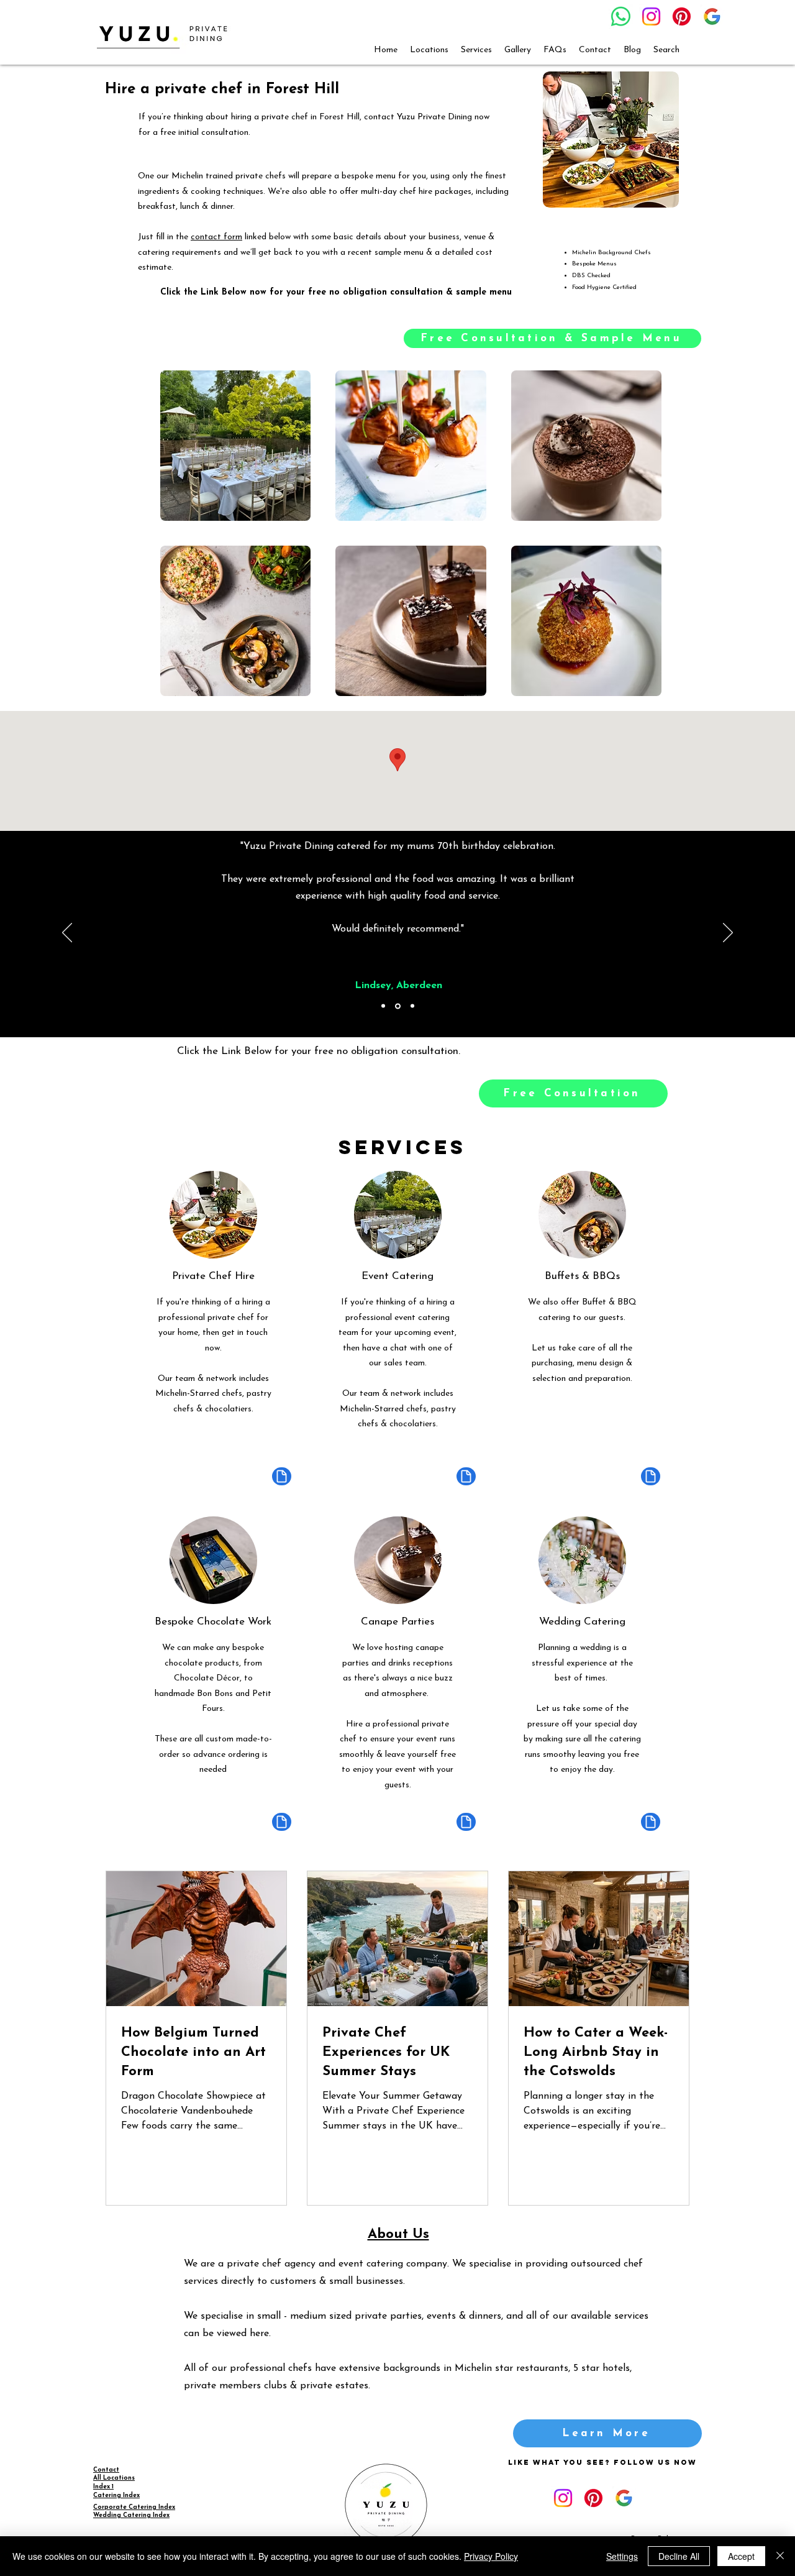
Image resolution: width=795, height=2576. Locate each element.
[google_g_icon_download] (712, 16)
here (259, 2334)
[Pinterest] (682, 16)
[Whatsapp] (621, 16)
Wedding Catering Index (131, 2515)
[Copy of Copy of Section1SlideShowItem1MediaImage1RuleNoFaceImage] (412, 1006)
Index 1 (103, 2487)
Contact (106, 2470)
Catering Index (116, 2496)
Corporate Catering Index (134, 2507)
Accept (741, 2556)
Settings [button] (622, 2556)
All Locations (114, 2478)
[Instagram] (651, 16)
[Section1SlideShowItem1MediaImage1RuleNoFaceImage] (383, 1006)
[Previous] (67, 933)
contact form (216, 237)
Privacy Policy (491, 2556)
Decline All (679, 2556)
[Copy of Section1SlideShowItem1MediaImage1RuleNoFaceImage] (398, 1006)
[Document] (282, 1476)
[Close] (780, 2556)
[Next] (728, 933)
